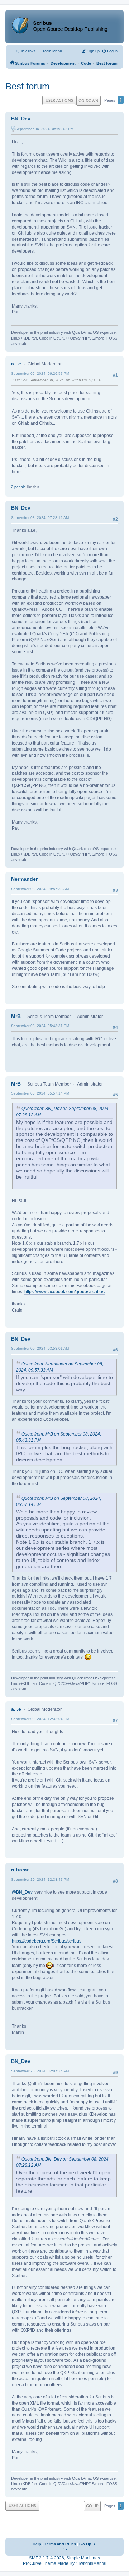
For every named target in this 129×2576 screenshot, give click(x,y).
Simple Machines (83, 2558)
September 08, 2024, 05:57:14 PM (40, 1093)
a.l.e (16, 364)
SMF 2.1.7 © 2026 (47, 2558)
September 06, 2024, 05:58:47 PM (44, 129)
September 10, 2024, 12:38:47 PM (40, 1879)
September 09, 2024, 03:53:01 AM (40, 1348)
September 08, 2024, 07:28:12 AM (40, 518)
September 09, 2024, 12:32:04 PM (40, 1719)
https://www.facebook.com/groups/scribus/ (65, 1292)
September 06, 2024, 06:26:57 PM (40, 374)
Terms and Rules (60, 2544)
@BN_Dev (22, 1892)
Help (37, 2544)
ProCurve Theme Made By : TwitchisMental (65, 2563)
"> (65, 2549)
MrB (16, 1016)
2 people (18, 487)
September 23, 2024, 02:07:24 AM (40, 2071)
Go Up (92, 2506)
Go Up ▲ (88, 2544)
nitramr (20, 1870)
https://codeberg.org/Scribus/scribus (47, 1941)
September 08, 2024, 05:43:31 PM (40, 1026)
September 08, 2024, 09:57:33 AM (40, 889)
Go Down (89, 100)
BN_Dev (21, 119)
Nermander (24, 879)
